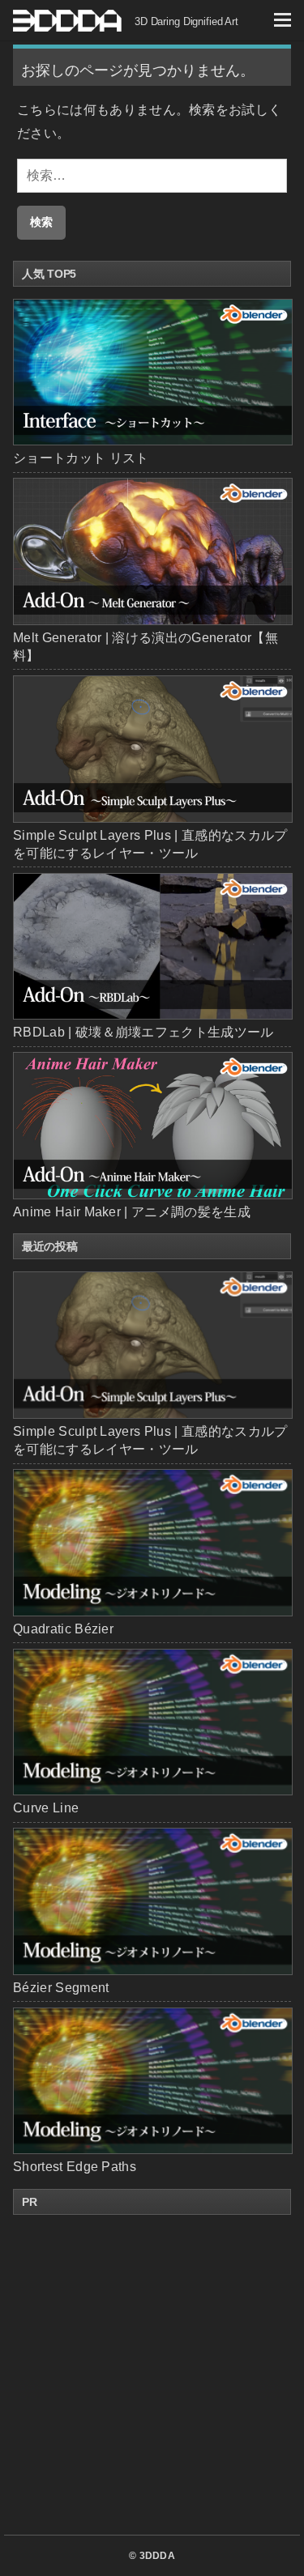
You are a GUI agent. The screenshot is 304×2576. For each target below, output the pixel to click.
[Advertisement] (152, 2375)
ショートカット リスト (81, 458)
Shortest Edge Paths (75, 2167)
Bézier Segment (61, 1988)
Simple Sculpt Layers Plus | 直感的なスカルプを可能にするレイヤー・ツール (150, 1440)
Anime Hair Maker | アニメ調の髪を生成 (132, 1212)
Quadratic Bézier (63, 1629)
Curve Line (46, 1808)
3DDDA (158, 2556)
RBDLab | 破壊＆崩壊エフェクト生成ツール (143, 1032)
